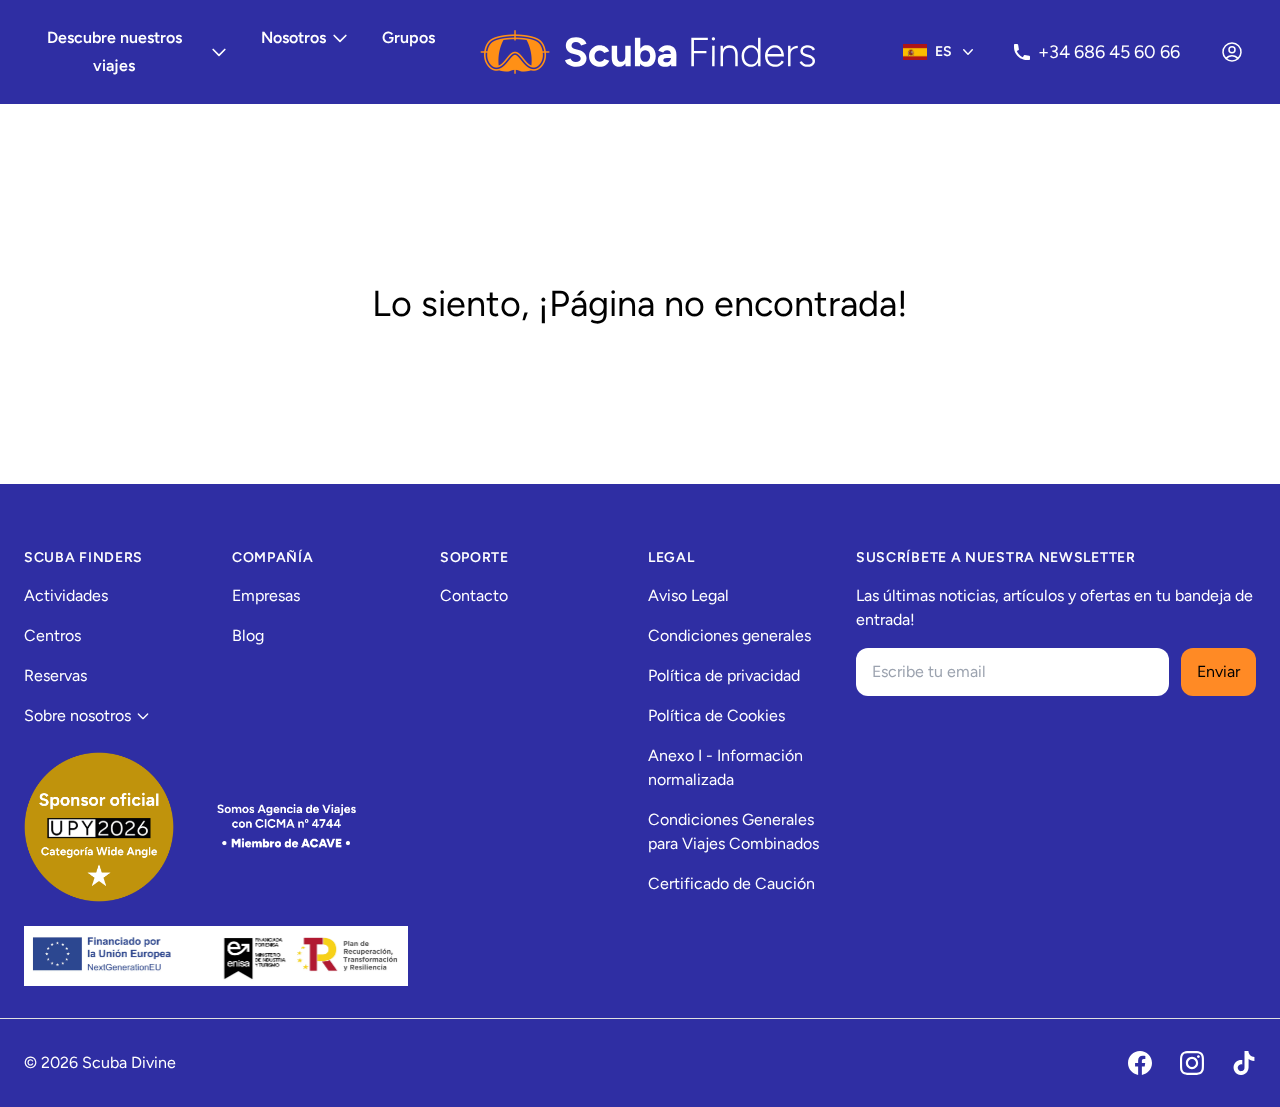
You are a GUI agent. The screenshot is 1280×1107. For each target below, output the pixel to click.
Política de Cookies (716, 715)
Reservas (55, 675)
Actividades (66, 595)
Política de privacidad (724, 675)
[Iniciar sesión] (1232, 52)
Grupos (408, 37)
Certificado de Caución (731, 883)
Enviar (1218, 671)
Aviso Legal (688, 595)
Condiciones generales (729, 635)
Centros (52, 635)
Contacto (474, 595)
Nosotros (293, 37)
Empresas (266, 595)
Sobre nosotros (77, 715)
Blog (248, 635)
